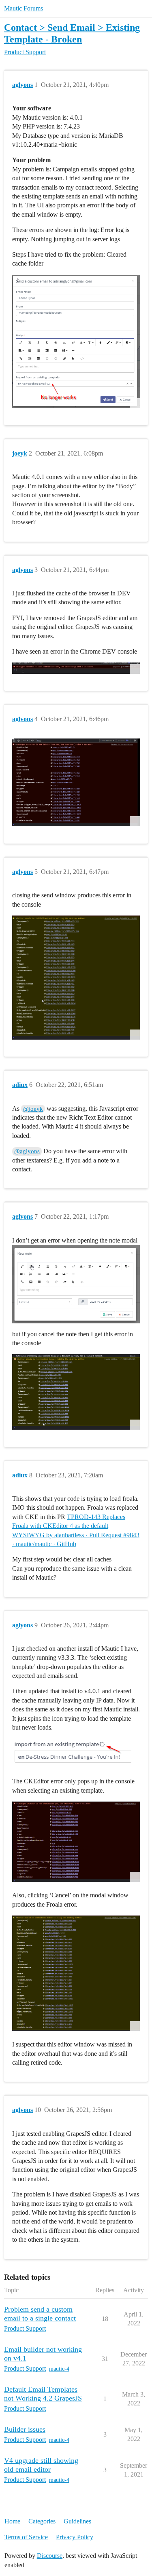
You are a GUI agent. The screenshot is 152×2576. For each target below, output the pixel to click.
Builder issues (25, 2429)
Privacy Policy (75, 2537)
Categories (42, 2521)
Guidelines (77, 2521)
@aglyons (27, 1151)
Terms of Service (26, 2537)
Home (12, 2521)
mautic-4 (59, 2369)
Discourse (50, 2556)
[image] (76, 342)
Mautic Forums (24, 8)
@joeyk (33, 1109)
